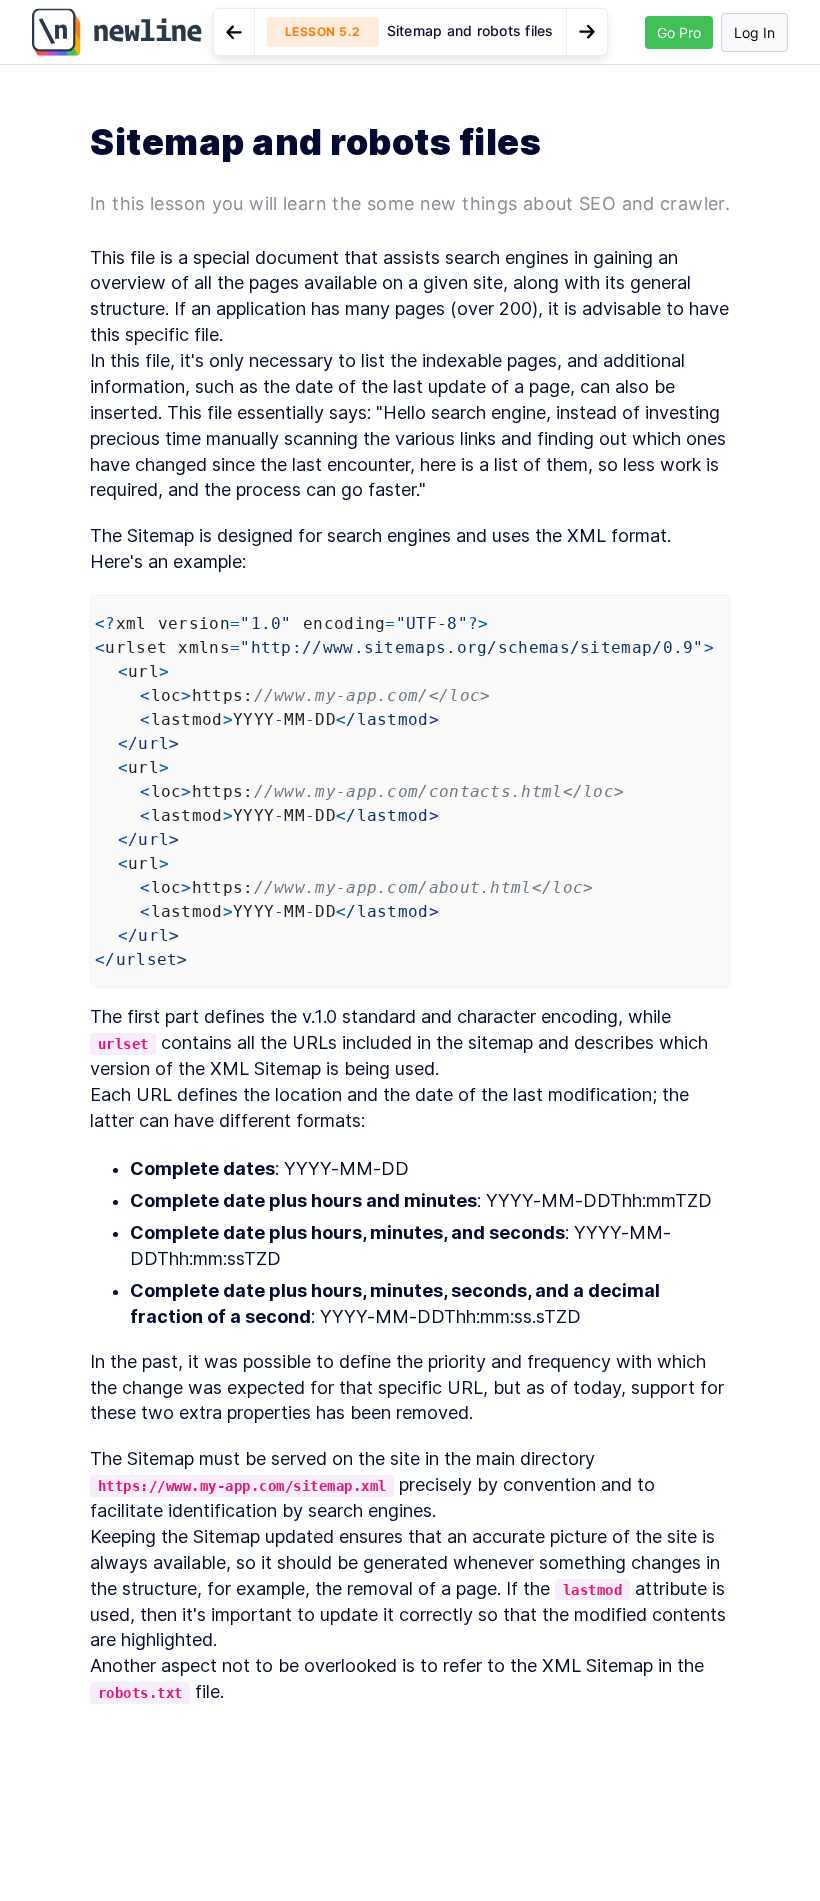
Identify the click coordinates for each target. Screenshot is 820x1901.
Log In (754, 32)
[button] (410, 32)
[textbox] (410, 975)
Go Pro (679, 32)
